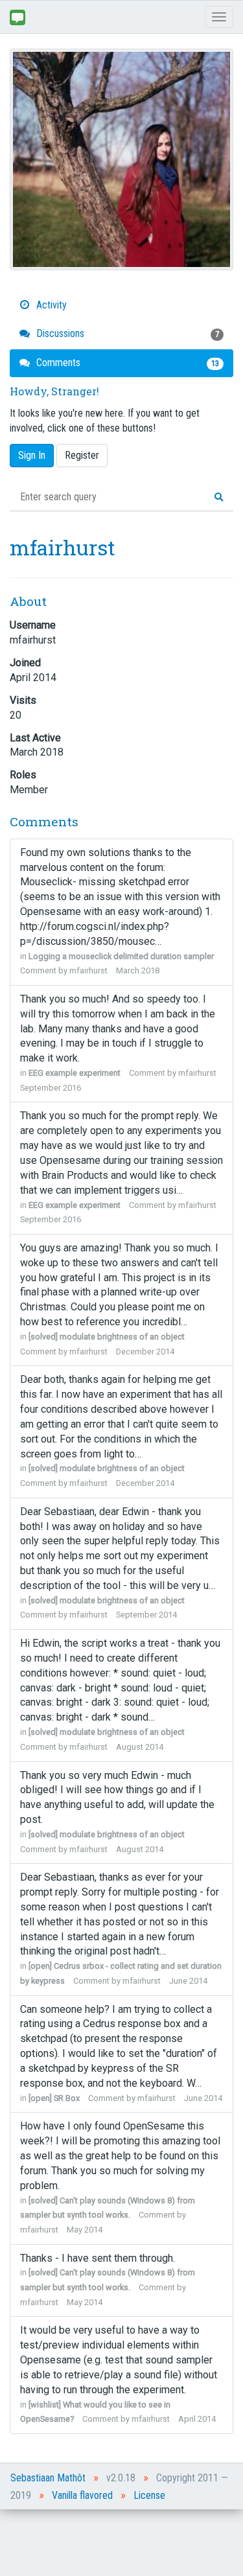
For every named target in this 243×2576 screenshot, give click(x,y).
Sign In (32, 455)
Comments (126, 363)
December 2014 (145, 1352)
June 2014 (188, 1981)
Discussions (126, 333)
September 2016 (51, 1088)
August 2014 (140, 1747)
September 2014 (146, 1615)
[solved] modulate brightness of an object (107, 1337)
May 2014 (85, 2230)
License (149, 2495)
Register (82, 455)
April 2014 (197, 2419)
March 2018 (138, 970)
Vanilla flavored (82, 2495)
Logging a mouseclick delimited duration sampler (121, 956)
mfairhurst (88, 970)
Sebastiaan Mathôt (48, 2478)
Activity (50, 305)
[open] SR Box (54, 2098)
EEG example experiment (75, 1073)
